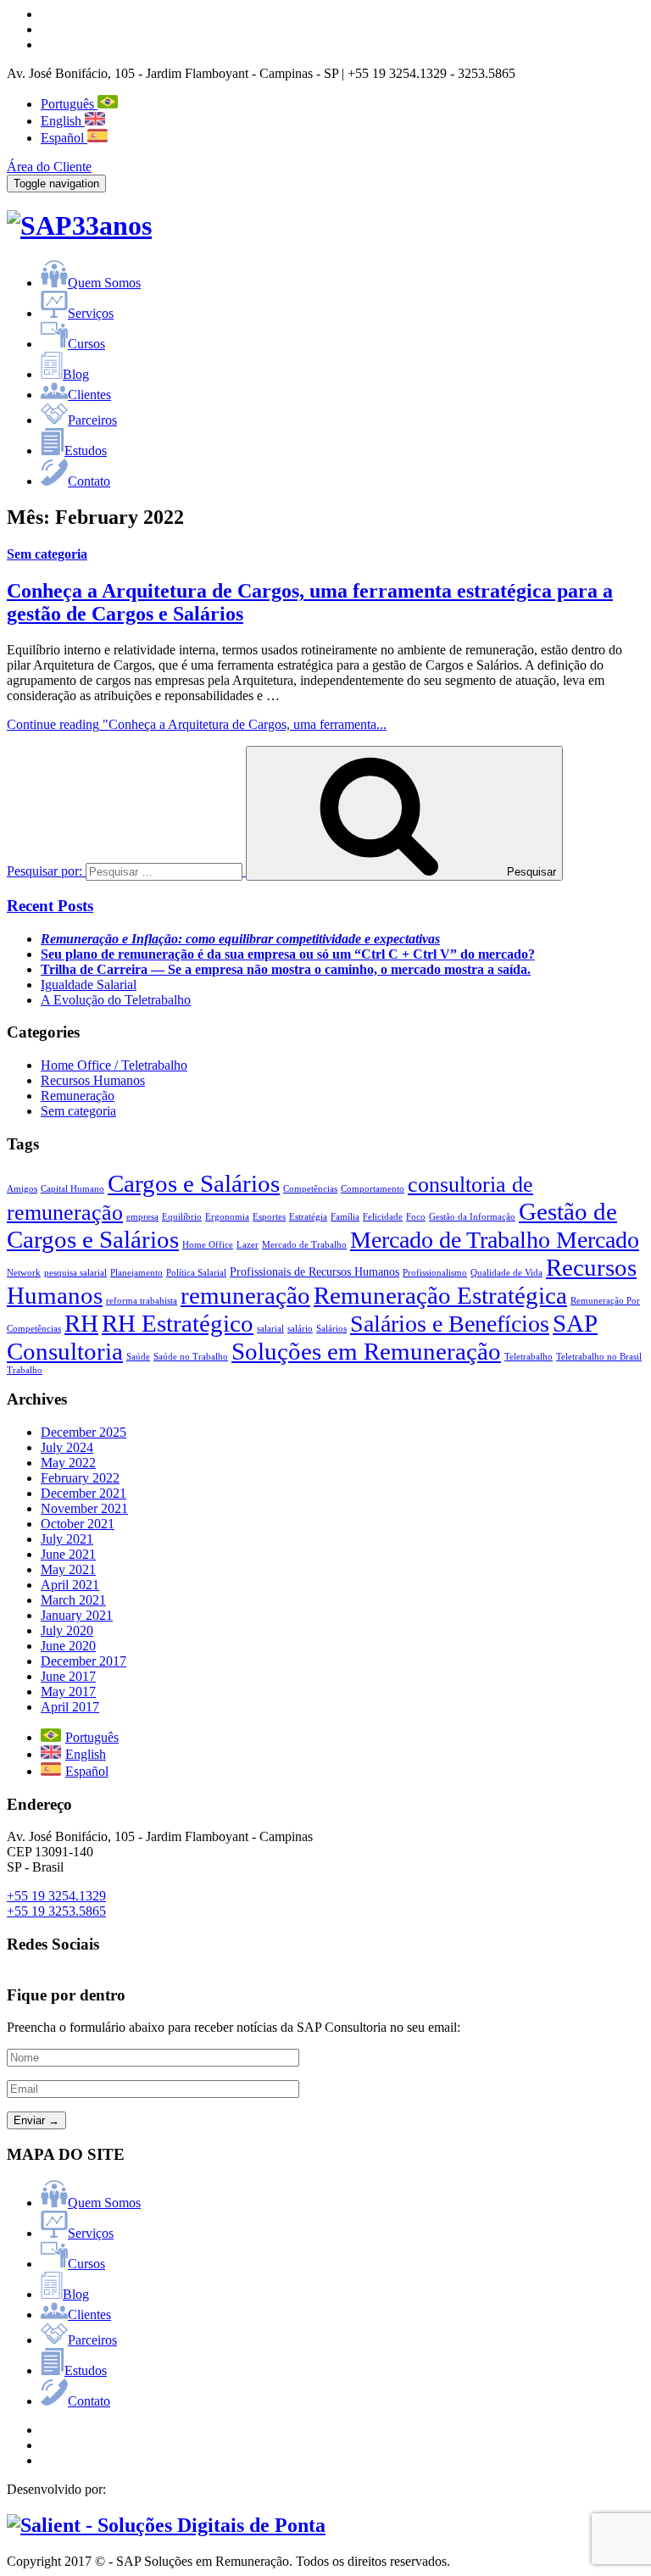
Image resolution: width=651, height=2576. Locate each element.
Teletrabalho (529, 1357)
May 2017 (68, 1691)
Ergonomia (227, 1217)
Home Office (208, 1245)
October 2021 (78, 1524)
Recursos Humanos (93, 1080)
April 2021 (70, 1585)
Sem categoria (47, 554)
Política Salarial (196, 1273)
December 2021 (83, 1493)
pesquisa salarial (75, 1273)
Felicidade (383, 1217)
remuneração (245, 1295)
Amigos (22, 1189)
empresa (142, 1217)
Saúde (138, 1357)
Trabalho (25, 1370)
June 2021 (68, 1554)
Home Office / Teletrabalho (114, 1065)
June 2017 (68, 1676)
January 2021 (77, 1615)
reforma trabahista (142, 1301)
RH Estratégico (178, 1323)
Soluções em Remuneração (366, 1351)
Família (345, 1217)
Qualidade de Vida (506, 1273)
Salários (331, 1329)
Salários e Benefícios (450, 1324)
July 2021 (67, 1539)
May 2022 (68, 1463)
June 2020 (68, 1646)
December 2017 (83, 1661)
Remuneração (78, 1096)
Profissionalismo (435, 1273)
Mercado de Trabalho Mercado (495, 1240)
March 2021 (73, 1600)
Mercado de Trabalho (304, 1245)
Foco (416, 1217)
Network (24, 1273)
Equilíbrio (182, 1217)
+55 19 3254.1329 (56, 1896)
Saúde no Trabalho (191, 1357)
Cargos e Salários (194, 1183)
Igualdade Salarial (89, 985)
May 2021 (68, 1569)
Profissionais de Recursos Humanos (314, 1271)
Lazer (248, 1245)
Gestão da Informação (472, 1217)
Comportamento (373, 1189)
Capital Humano (72, 1189)
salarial (270, 1329)
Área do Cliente (49, 167)
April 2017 (70, 1707)
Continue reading (197, 724)
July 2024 (67, 1447)
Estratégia (308, 1217)
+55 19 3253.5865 (56, 1911)
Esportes (269, 1217)
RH (81, 1323)
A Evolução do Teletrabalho (116, 1000)
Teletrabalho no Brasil (599, 1357)
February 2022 (80, 1478)
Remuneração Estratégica (440, 1295)
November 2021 (84, 1508)
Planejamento (136, 1273)
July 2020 (67, 1630)
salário (300, 1329)
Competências (310, 1189)
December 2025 (83, 1432)
